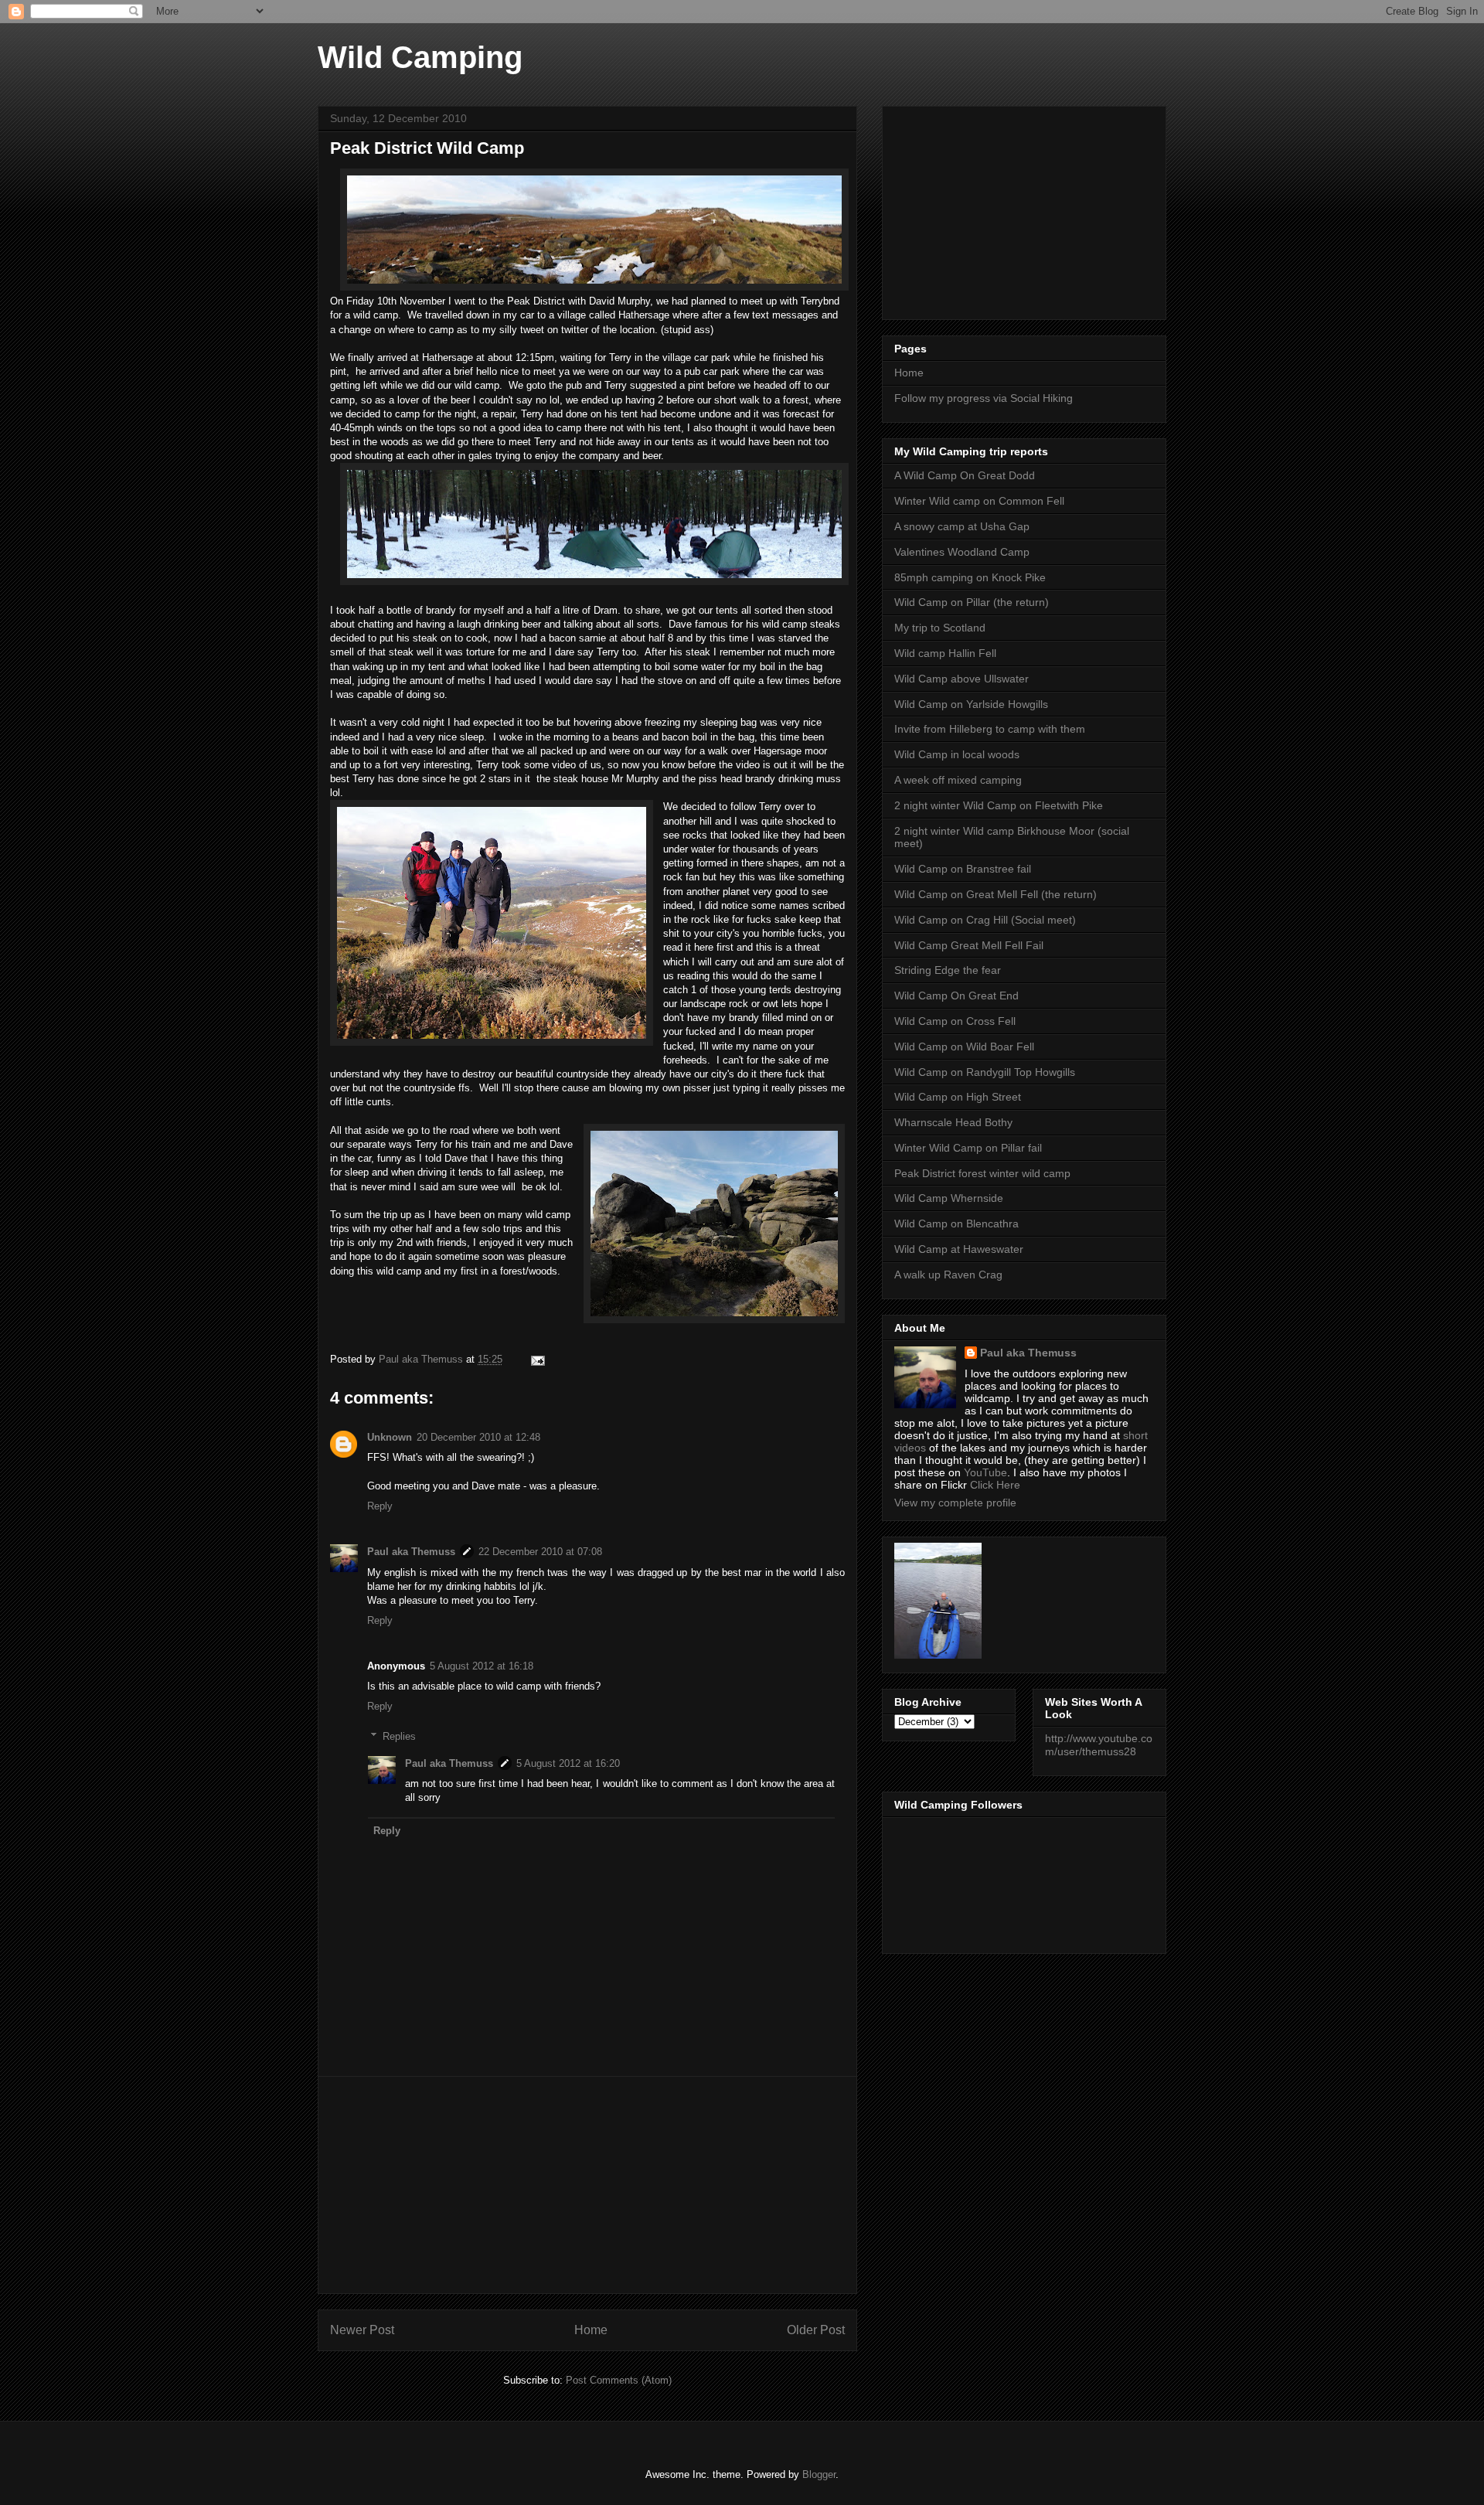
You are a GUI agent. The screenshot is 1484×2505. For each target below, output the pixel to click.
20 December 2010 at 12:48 (478, 1437)
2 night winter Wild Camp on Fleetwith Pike (999, 805)
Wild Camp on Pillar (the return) (972, 602)
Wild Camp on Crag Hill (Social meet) (985, 920)
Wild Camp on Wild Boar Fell (964, 1047)
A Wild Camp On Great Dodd (965, 475)
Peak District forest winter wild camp (982, 1173)
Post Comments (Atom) (619, 2380)
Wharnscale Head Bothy (953, 1122)
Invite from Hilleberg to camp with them (990, 729)
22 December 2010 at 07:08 (540, 1552)
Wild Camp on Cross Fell (955, 1021)
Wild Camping (420, 57)
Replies (399, 1736)
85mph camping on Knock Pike (970, 577)
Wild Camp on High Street (958, 1097)
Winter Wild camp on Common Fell (979, 501)
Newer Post (362, 2330)
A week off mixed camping (958, 780)
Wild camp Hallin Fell (945, 653)
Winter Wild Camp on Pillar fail (968, 1148)
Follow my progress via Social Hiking (984, 398)
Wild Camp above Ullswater (962, 679)
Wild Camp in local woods (957, 754)
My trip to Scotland (940, 628)
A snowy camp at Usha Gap (962, 526)
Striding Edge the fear (948, 970)
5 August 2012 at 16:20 (568, 1763)
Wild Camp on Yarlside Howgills (971, 704)
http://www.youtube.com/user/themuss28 (1099, 1745)
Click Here (995, 1485)
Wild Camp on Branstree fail (963, 869)
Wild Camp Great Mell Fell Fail (969, 945)
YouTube (985, 1472)
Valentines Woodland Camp (962, 552)
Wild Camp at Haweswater (959, 1249)
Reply (380, 1506)
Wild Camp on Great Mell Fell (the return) (996, 894)
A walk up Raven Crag (948, 1275)
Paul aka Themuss (411, 1552)
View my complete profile (955, 1503)
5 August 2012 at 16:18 (482, 1666)
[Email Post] (537, 1359)
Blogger (819, 2474)
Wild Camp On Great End (956, 996)
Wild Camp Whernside (949, 1198)
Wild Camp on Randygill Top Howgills (985, 1072)
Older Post (816, 2330)
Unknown (390, 1437)
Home (591, 2330)
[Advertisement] (587, 2185)
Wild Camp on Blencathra (956, 1224)
